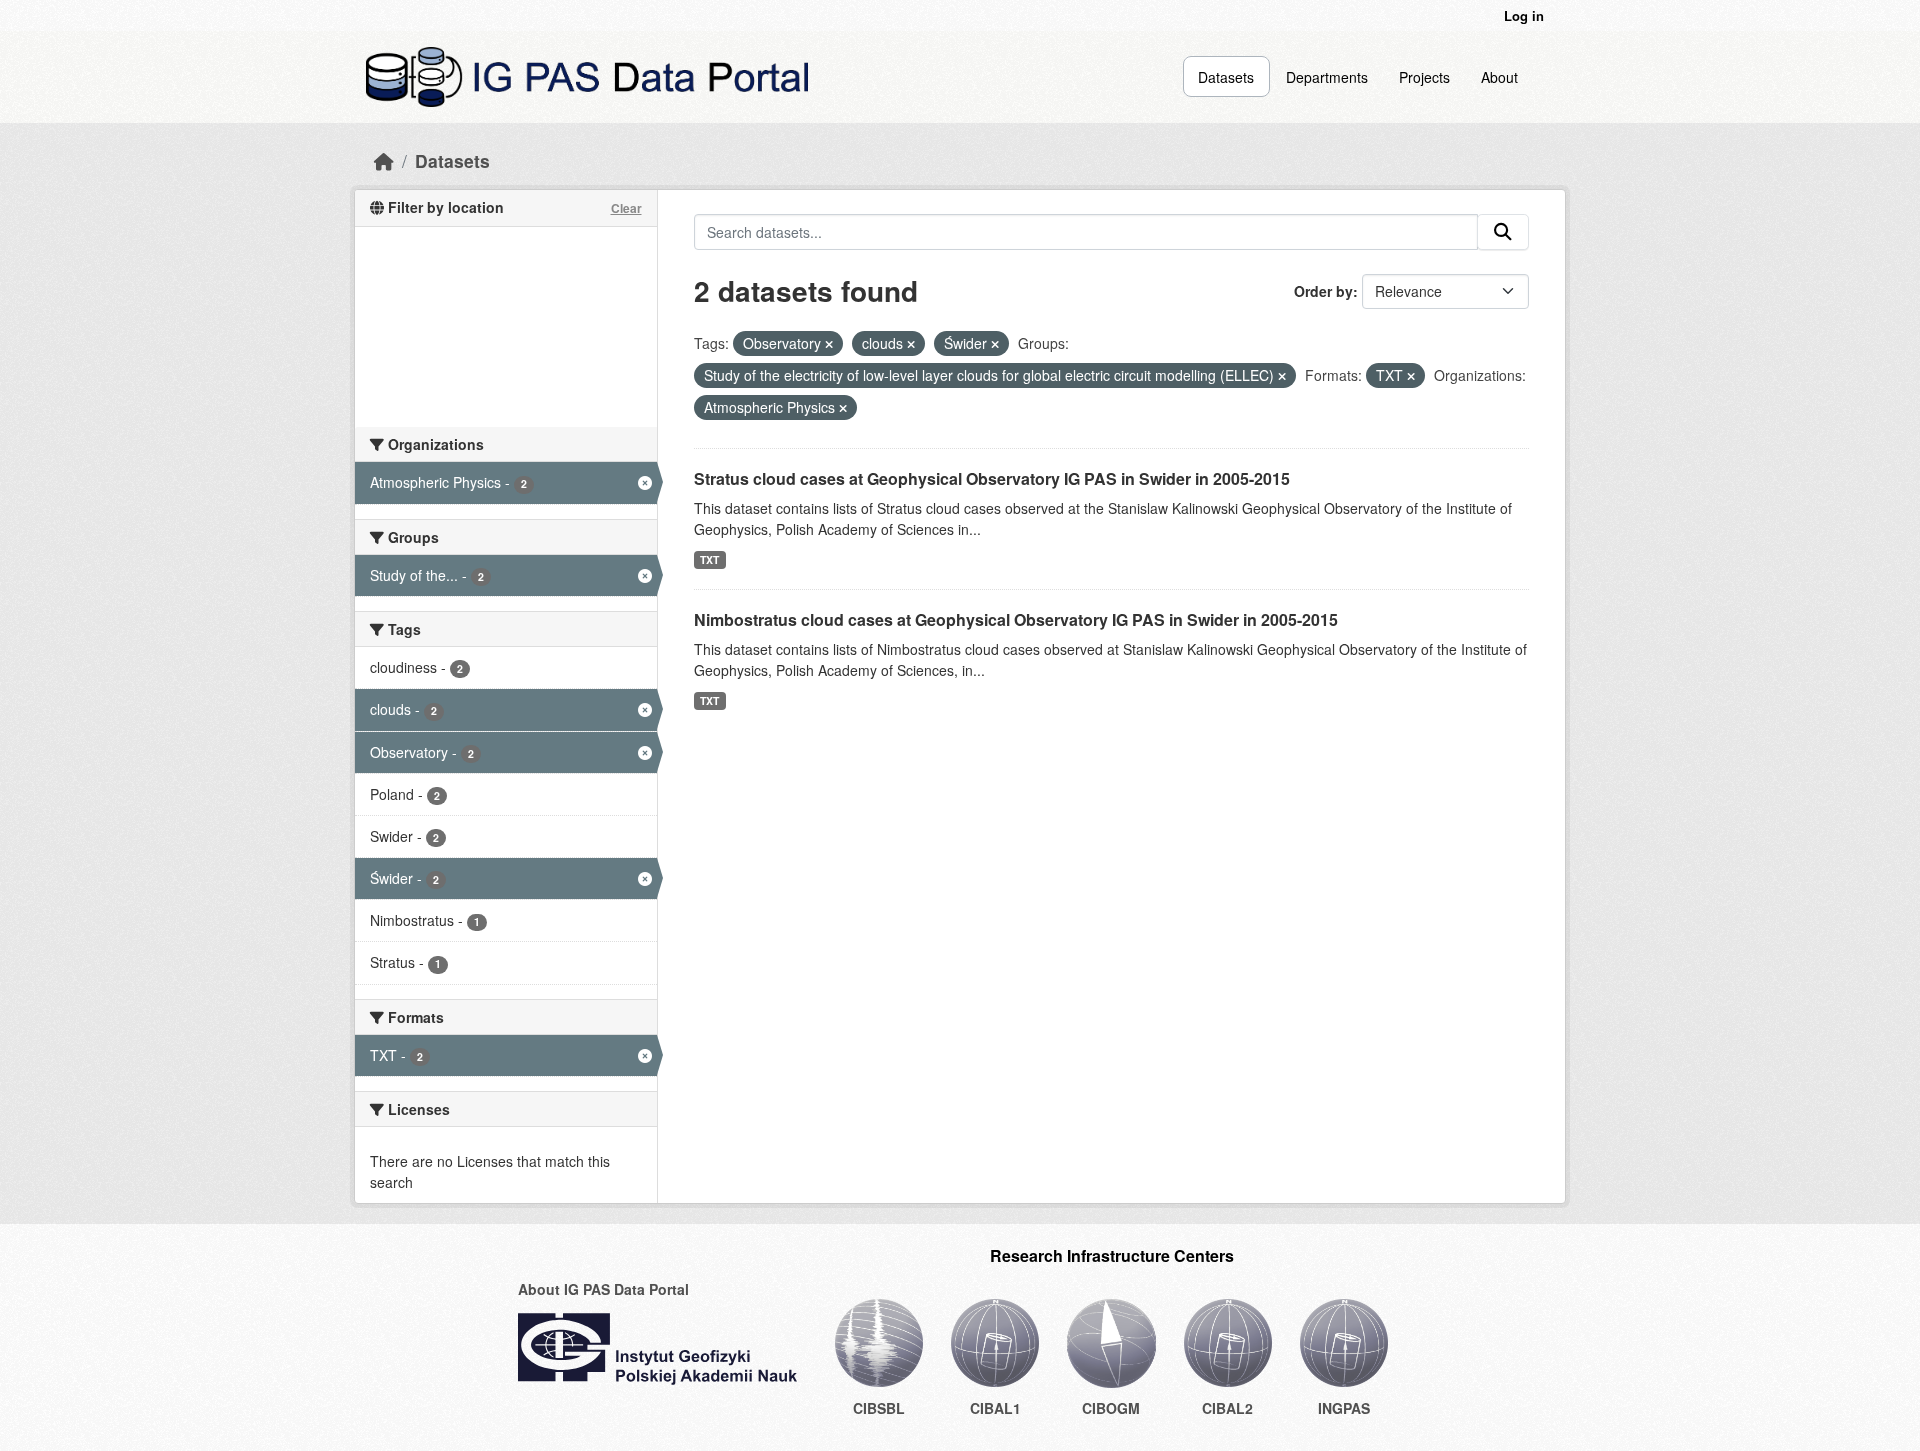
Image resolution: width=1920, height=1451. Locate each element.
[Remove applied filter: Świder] (995, 344)
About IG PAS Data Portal (603, 1289)
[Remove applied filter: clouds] (911, 344)
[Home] (384, 160)
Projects (1424, 77)
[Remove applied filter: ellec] (1282, 376)
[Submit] (1503, 232)
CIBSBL (879, 1408)
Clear (626, 208)
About (1499, 77)
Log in (1524, 15)
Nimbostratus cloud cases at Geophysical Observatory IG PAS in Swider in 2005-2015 (1016, 619)
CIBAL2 (1227, 1408)
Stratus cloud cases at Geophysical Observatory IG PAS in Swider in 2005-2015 (992, 478)
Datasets (1226, 77)
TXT (709, 559)
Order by (1323, 291)
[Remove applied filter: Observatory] (829, 344)
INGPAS (1344, 1408)
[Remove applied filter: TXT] (1411, 376)
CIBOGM (1111, 1408)
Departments (1327, 77)
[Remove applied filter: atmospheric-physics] (843, 408)
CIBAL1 (995, 1408)
